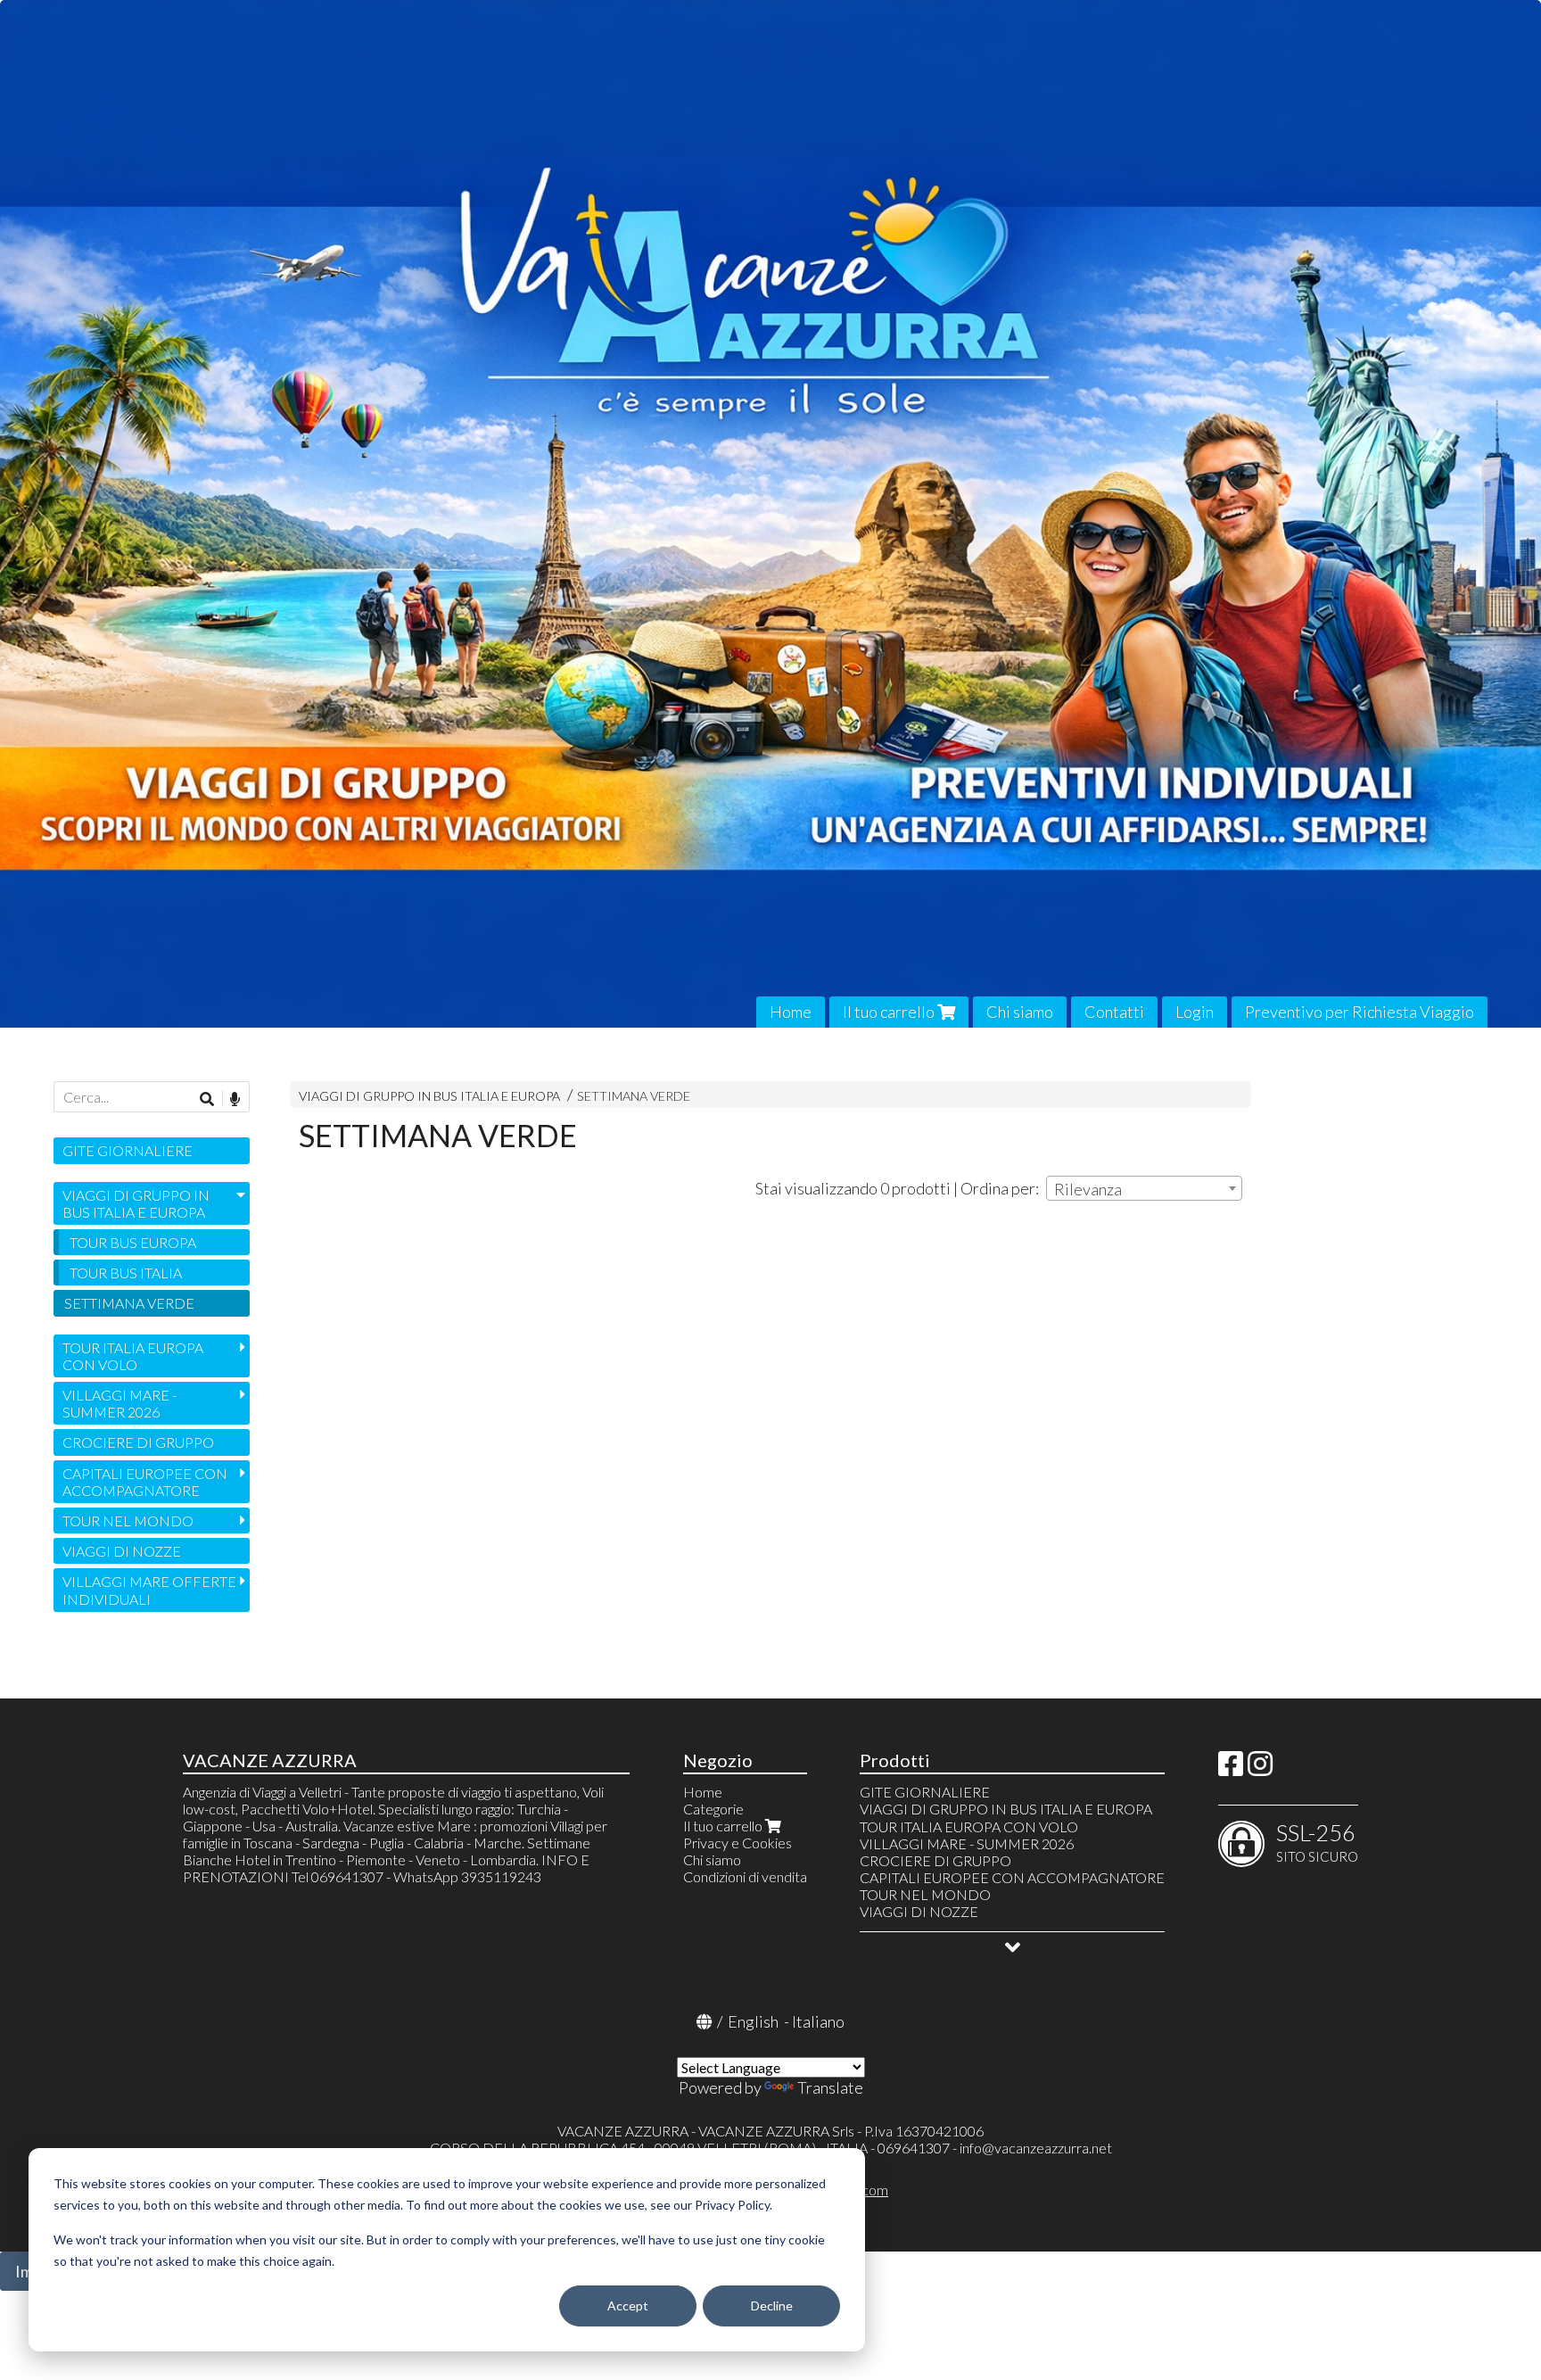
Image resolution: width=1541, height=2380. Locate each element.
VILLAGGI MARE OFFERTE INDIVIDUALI (149, 1590)
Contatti (1114, 1012)
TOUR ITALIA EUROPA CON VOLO (133, 1356)
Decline (772, 2306)
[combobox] (1144, 1188)
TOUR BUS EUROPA (133, 1242)
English (753, 2021)
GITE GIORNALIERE (128, 1150)
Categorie (713, 1809)
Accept (628, 2306)
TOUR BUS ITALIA (126, 1273)
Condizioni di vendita (745, 1876)
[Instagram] (1260, 1768)
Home (791, 1012)
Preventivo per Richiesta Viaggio (1360, 1012)
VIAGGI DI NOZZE (122, 1551)
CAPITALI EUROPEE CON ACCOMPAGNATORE (145, 1482)
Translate (830, 2087)
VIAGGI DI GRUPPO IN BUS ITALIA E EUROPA (429, 1096)
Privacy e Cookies (738, 1843)
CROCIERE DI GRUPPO (138, 1442)
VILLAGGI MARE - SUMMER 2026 (119, 1403)
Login (1195, 1012)
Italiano (818, 2021)
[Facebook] (1231, 1768)
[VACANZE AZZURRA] (770, 514)
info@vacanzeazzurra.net (1036, 2148)
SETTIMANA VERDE (634, 1096)
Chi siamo (1020, 1012)
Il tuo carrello (890, 1012)
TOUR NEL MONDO (128, 1521)
